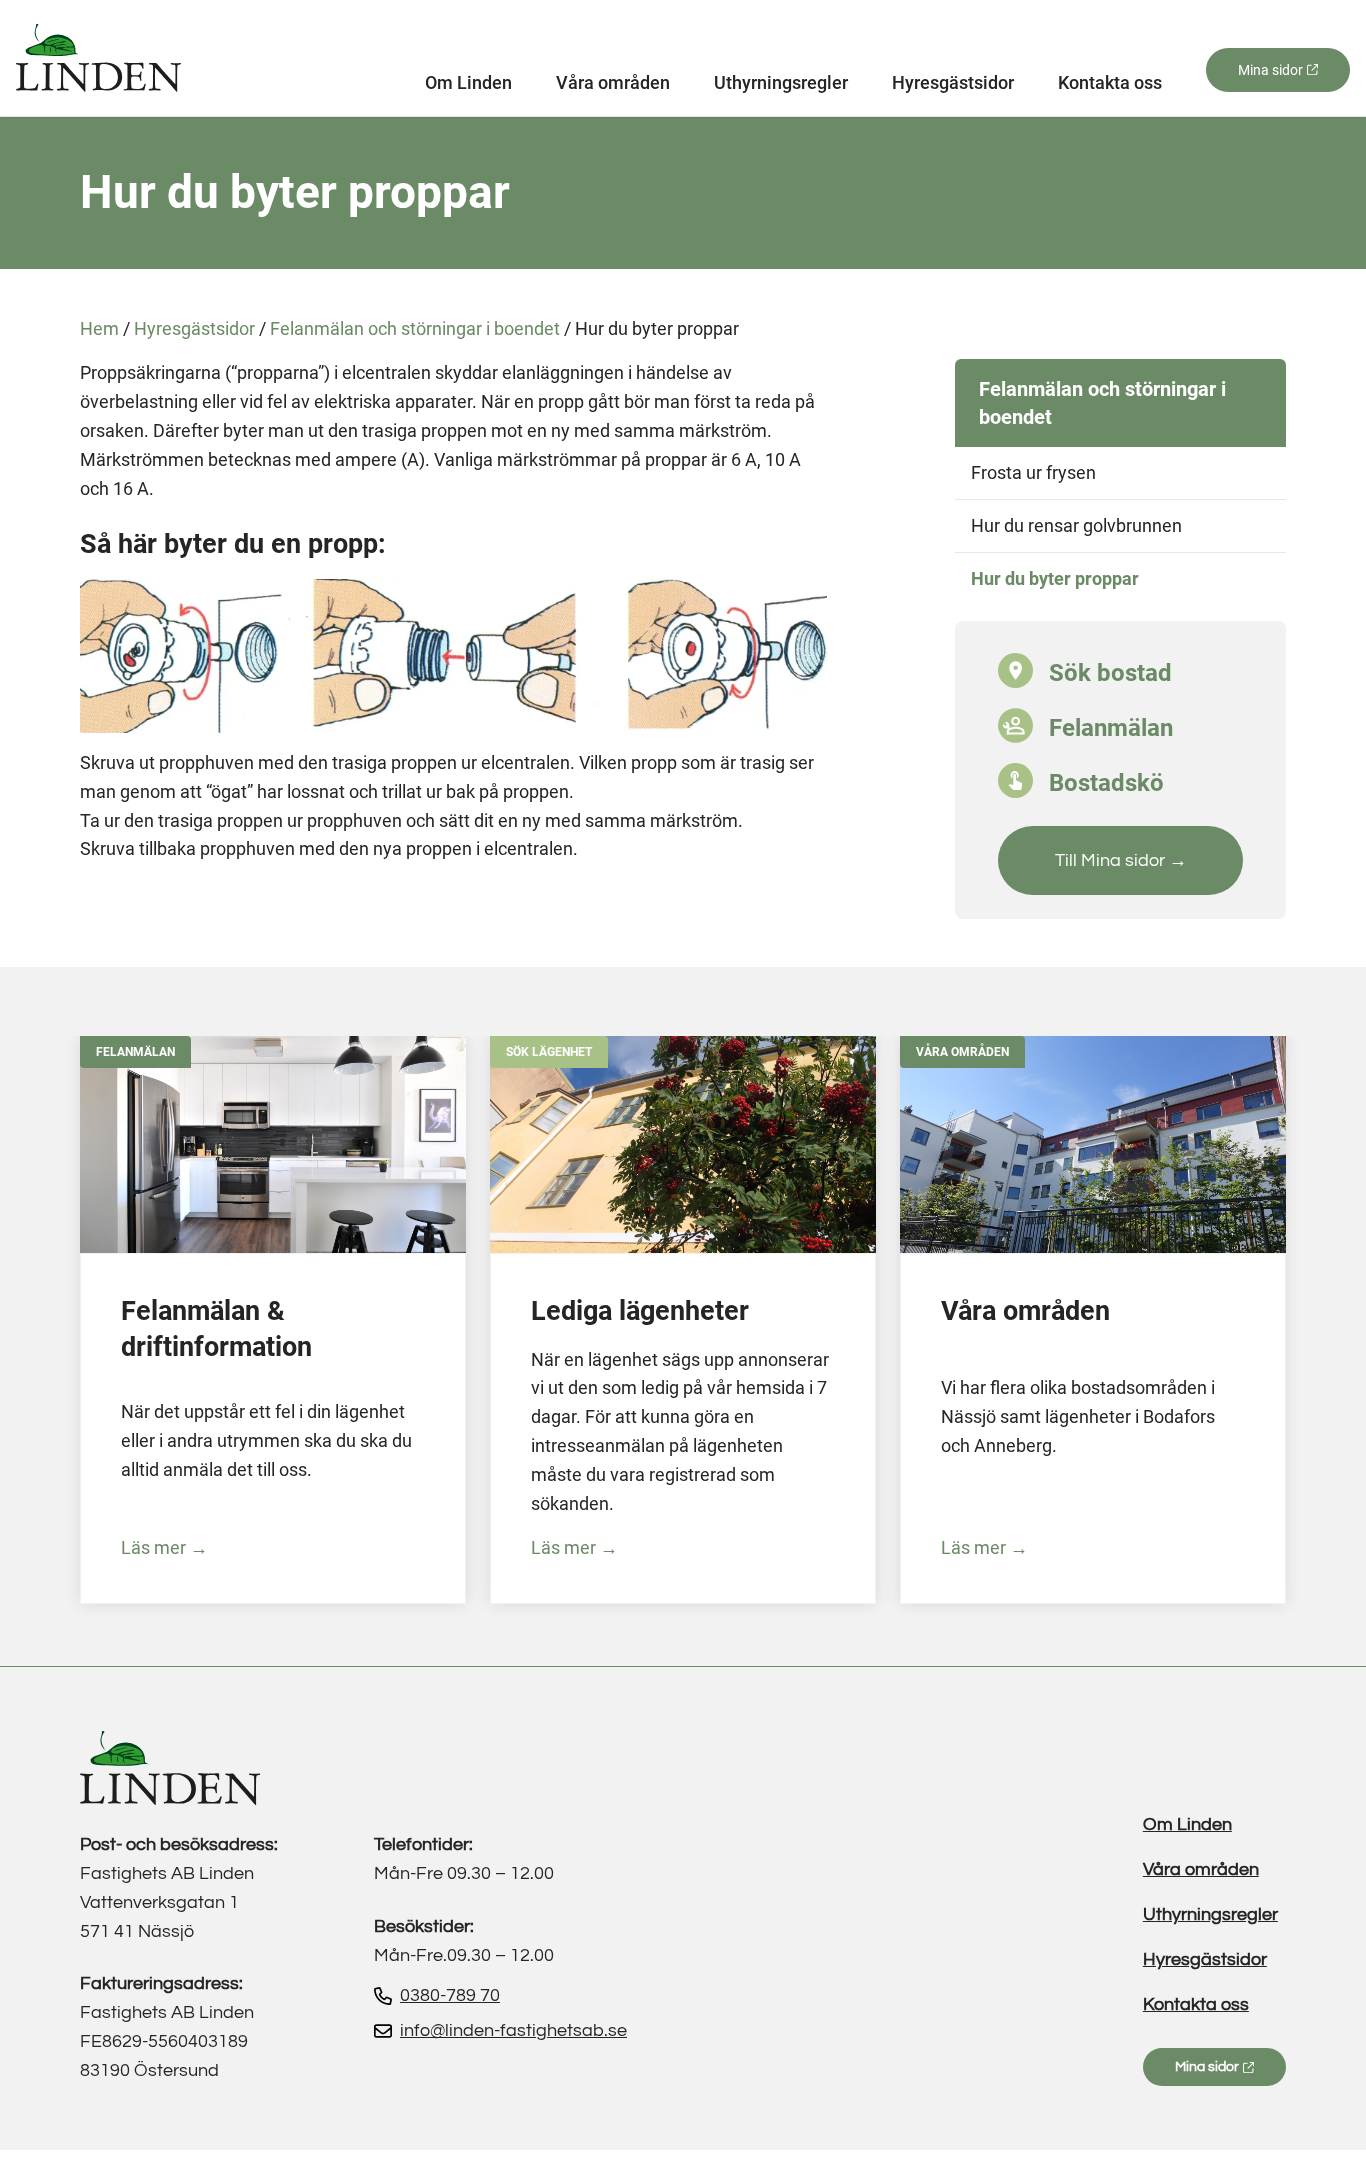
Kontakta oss (1110, 83)
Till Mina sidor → (1121, 860)
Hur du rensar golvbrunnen (1076, 525)
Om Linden (468, 83)
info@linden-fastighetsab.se (513, 2030)
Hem (99, 328)
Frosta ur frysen (1033, 472)
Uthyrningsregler (781, 83)
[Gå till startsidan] (98, 58)
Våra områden (613, 83)
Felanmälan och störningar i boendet (415, 328)
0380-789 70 (450, 1995)
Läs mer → (164, 1547)
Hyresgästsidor (953, 83)
